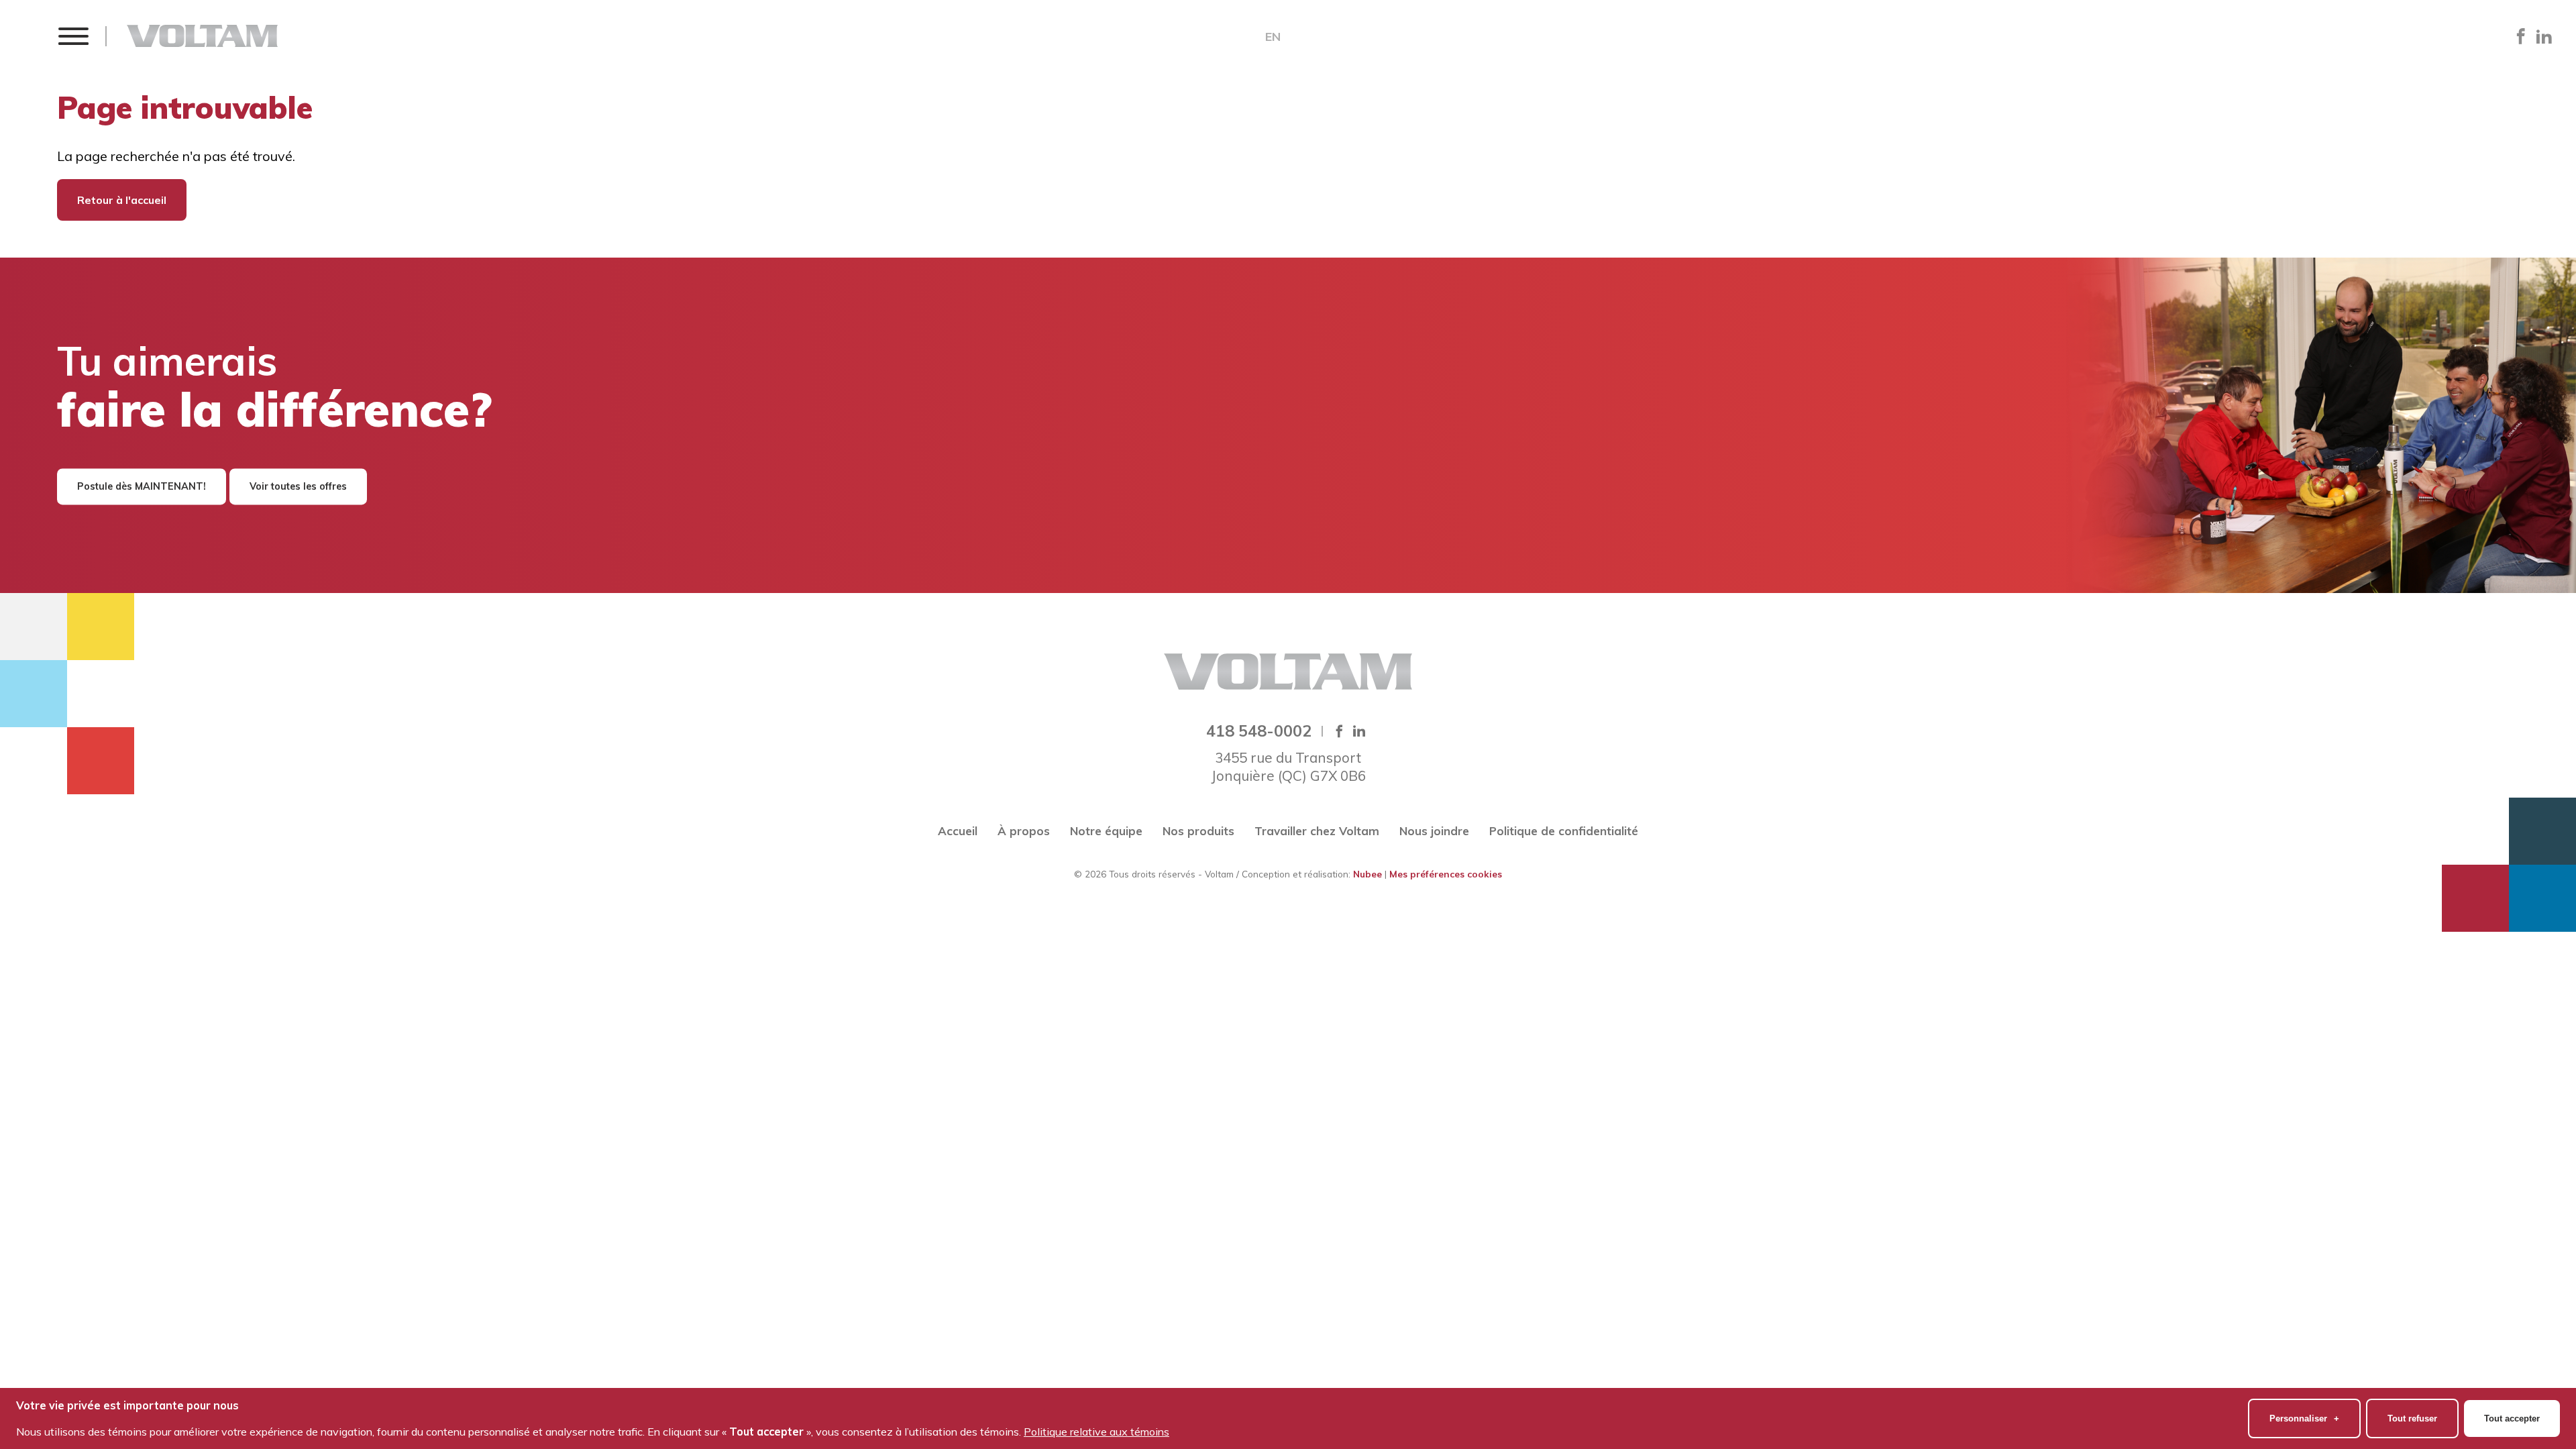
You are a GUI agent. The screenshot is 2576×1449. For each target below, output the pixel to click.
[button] (73, 36)
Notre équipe (1106, 831)
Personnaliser (2304, 1418)
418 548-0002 (1259, 731)
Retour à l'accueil (122, 200)
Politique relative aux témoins (1096, 1432)
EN (1273, 37)
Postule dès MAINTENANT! (142, 486)
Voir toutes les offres (298, 486)
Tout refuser (2412, 1418)
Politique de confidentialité (1564, 831)
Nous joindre (1434, 831)
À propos (1024, 831)
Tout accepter (2512, 1418)
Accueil (958, 831)
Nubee (1367, 874)
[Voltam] (202, 36)
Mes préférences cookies (1446, 874)
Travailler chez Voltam (1317, 831)
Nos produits (1198, 831)
